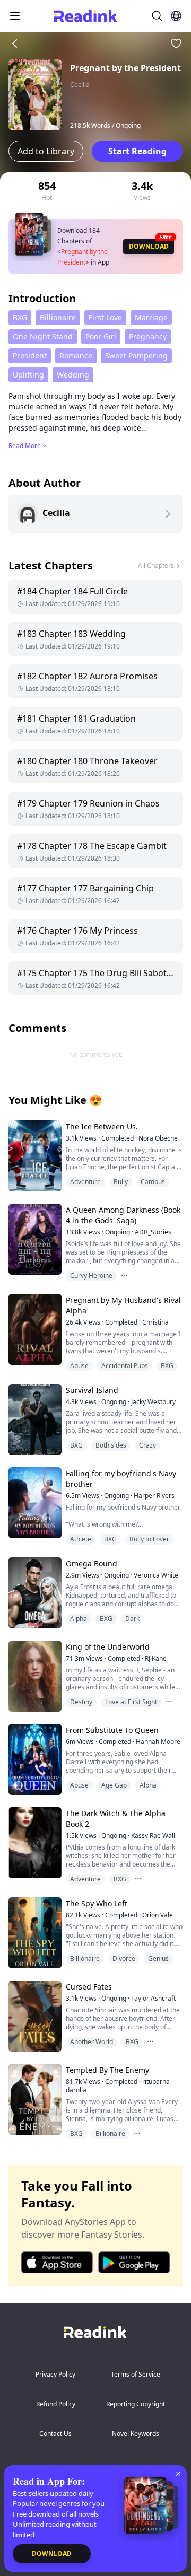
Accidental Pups (125, 1366)
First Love (105, 317)
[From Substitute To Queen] (34, 1759)
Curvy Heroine (91, 1276)
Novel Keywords (136, 2434)
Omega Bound (92, 1563)
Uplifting (28, 375)
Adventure (85, 1182)
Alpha (79, 1619)
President (30, 356)
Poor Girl (101, 336)
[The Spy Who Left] (34, 1933)
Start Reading (137, 151)
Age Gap (114, 1785)
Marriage (151, 317)
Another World (92, 2042)
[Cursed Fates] (34, 2016)
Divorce (124, 1959)
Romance (76, 356)
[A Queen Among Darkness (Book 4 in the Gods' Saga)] (34, 1239)
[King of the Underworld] (34, 1676)
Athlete (81, 1539)
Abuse (79, 1366)
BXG (20, 317)
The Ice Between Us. (102, 1127)
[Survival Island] (34, 1419)
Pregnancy (148, 336)
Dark (132, 1619)
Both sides (111, 1445)
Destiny (81, 1702)
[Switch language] (176, 16)
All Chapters (156, 566)
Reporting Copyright (136, 2404)
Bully (121, 1182)
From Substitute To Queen (112, 1730)
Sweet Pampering (136, 356)
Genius (158, 1959)
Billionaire (58, 317)
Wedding (73, 375)
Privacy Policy (55, 2374)
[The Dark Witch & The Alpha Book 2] (34, 1842)
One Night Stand (43, 336)
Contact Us (55, 2434)
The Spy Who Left (97, 1903)
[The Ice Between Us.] (34, 1156)
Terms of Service (136, 2374)
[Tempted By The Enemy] (34, 2099)
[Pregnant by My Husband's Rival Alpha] (34, 1329)
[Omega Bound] (34, 1593)
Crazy (147, 1445)
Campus (153, 1182)
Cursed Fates (89, 1987)
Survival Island (92, 1390)
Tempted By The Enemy (107, 2070)
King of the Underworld (108, 1647)
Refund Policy (56, 2404)
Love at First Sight (131, 1702)
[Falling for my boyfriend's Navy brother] (34, 1502)
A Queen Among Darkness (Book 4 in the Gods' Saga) (123, 1215)
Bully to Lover (149, 1539)
